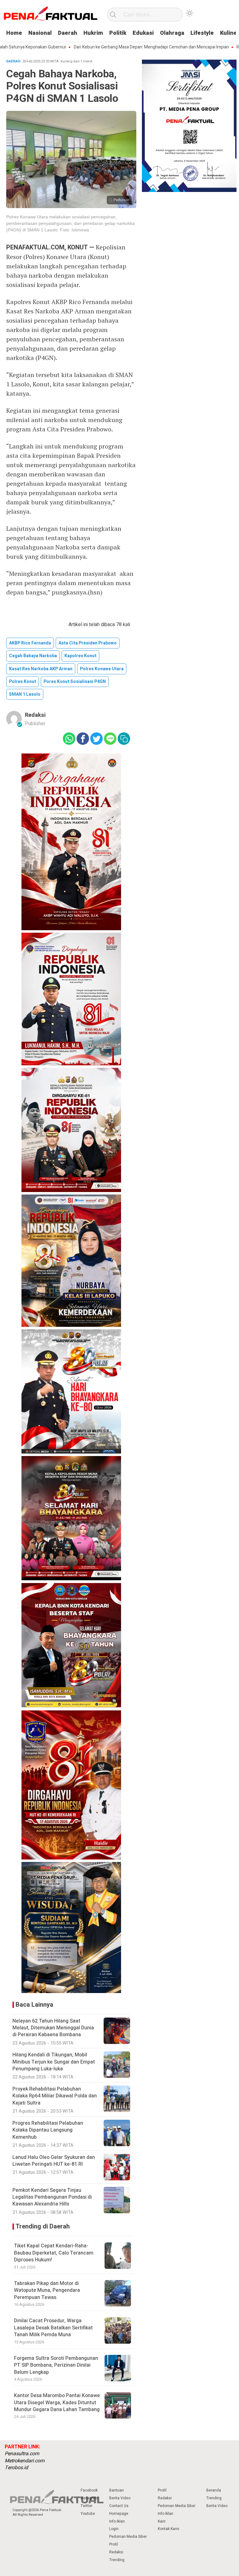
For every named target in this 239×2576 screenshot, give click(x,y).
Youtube (88, 2514)
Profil (114, 2544)
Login (114, 2529)
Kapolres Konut (80, 656)
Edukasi (143, 33)
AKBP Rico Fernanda (30, 643)
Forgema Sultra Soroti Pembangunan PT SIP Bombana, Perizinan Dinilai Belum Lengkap (56, 2365)
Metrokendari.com (25, 2461)
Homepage (119, 2514)
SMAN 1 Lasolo (25, 694)
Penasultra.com (22, 2454)
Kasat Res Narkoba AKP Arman (41, 669)
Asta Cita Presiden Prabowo (88, 643)
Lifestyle (202, 33)
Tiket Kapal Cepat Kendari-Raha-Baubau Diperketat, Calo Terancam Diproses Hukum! (54, 2253)
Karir (162, 2521)
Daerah (68, 33)
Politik (118, 33)
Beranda (214, 2490)
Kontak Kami (169, 2529)
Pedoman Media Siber (128, 2537)
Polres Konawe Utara (102, 669)
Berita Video (120, 2498)
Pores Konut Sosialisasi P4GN (75, 682)
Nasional (40, 33)
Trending (117, 2560)
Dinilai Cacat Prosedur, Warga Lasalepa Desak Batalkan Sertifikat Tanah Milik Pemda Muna (53, 2328)
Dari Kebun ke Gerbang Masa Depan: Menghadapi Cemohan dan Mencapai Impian (112, 47)
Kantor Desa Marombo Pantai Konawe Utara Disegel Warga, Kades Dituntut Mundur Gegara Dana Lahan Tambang (57, 2403)
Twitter (87, 2506)
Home (14, 33)
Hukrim (93, 33)
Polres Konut (23, 682)
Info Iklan (117, 2521)
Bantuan (117, 2490)
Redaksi (35, 715)
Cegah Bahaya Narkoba (33, 656)
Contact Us (119, 2506)
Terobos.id (16, 2468)
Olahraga (172, 33)
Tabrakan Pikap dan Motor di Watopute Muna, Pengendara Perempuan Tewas (47, 2290)
